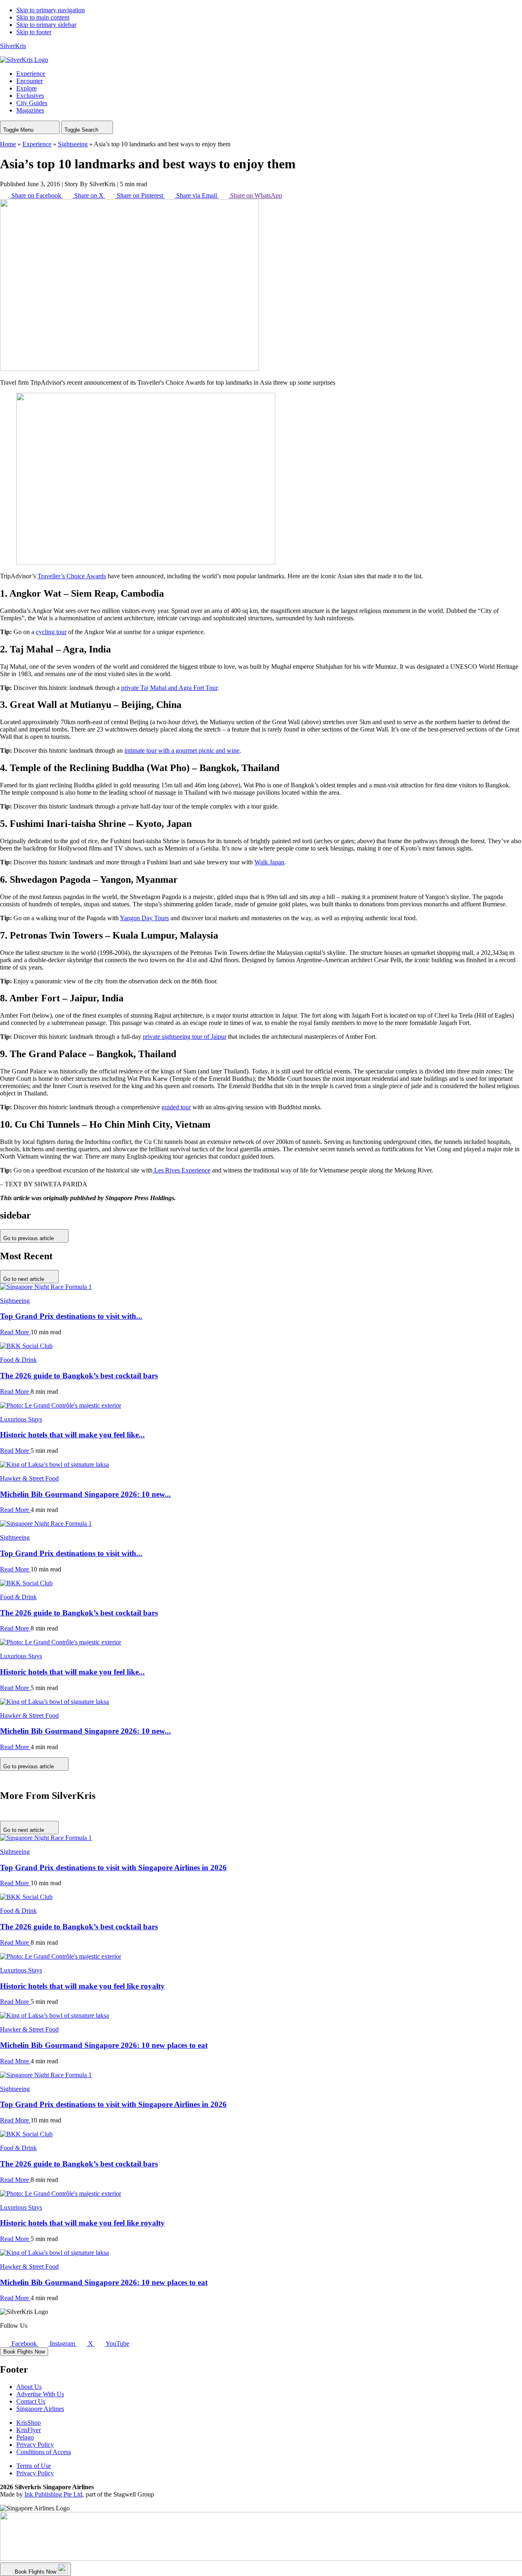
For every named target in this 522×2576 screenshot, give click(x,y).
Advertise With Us (40, 2394)
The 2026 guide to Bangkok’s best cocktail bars (79, 1376)
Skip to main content (43, 17)
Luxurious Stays (21, 1419)
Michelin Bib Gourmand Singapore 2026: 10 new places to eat (104, 2045)
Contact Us (31, 2401)
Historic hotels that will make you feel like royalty (82, 1986)
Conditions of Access (44, 2452)
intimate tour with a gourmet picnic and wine (182, 750)
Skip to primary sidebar (46, 25)
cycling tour (51, 632)
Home (8, 144)
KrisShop (29, 2423)
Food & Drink (18, 1360)
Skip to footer (34, 32)
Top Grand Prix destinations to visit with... (71, 1316)
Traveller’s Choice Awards (72, 576)
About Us (29, 2387)
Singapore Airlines (40, 2409)
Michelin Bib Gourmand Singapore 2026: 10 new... (85, 1494)
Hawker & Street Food (29, 1478)
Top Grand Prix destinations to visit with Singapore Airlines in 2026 (113, 1868)
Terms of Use (34, 2466)
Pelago (25, 2437)
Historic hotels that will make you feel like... (72, 1435)
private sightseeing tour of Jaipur (185, 1037)
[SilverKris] (24, 60)
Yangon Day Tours (144, 918)
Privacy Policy (35, 2445)
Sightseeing (73, 144)
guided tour (176, 1107)
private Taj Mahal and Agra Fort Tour (169, 688)
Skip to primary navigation (51, 10)
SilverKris (13, 46)
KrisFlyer (29, 2430)
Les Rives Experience (181, 1170)
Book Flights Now (24, 2352)
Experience (37, 144)
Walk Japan (269, 862)
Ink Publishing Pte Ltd (53, 2494)
